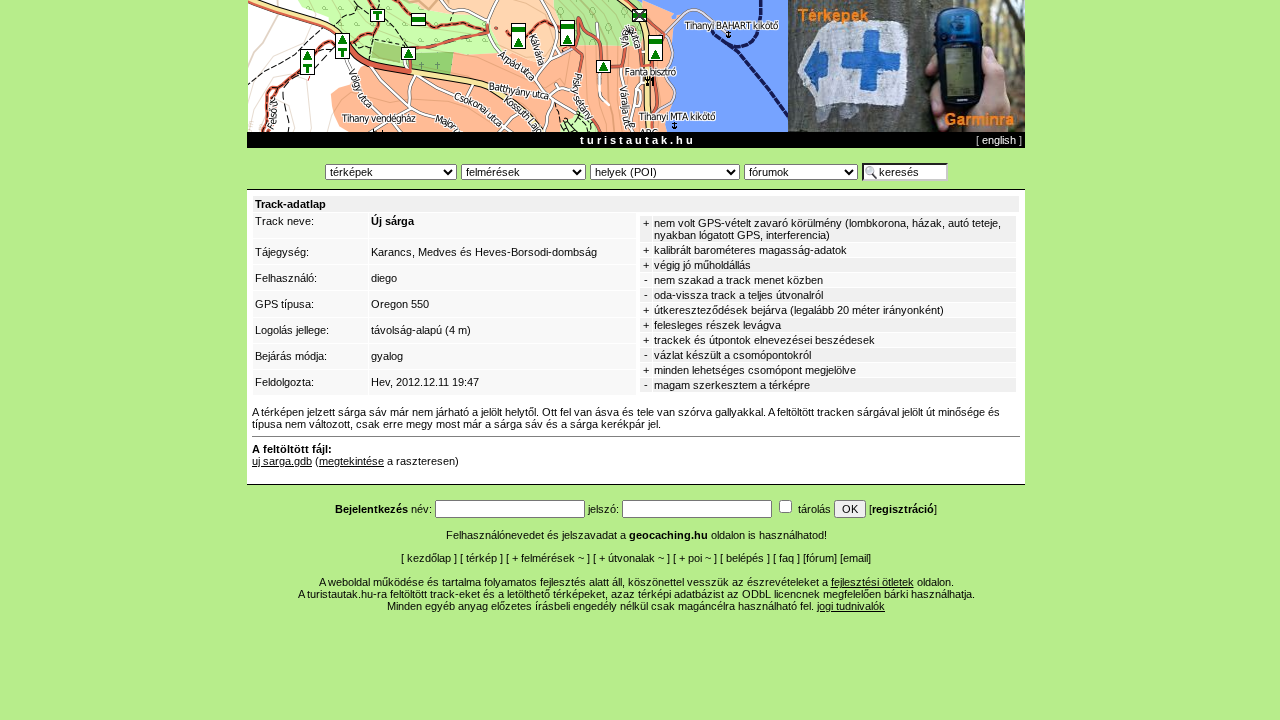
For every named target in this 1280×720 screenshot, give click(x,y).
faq (786, 558)
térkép (481, 558)
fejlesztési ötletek (872, 582)
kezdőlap (429, 558)
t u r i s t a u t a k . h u (636, 140)
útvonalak (631, 558)
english (999, 140)
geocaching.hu (668, 535)
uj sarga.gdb (282, 461)
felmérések (548, 558)
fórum (820, 558)
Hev (380, 382)
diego (384, 278)
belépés (745, 558)
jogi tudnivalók (851, 606)
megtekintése (351, 461)
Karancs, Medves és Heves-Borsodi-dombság (484, 252)
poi (695, 558)
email (855, 558)
